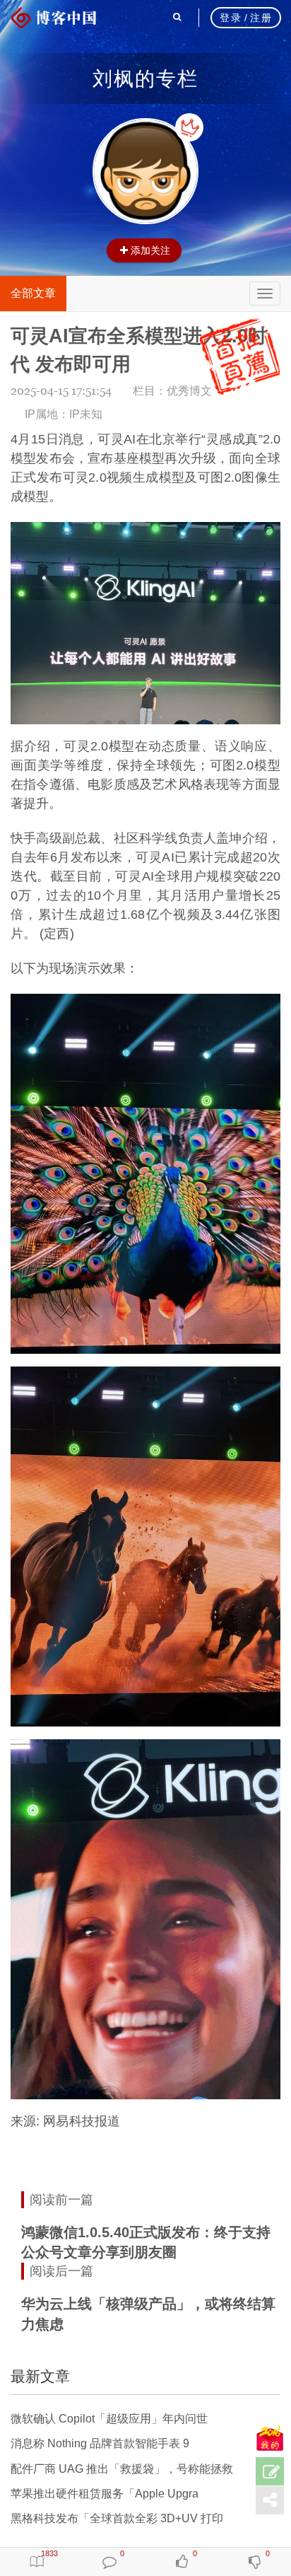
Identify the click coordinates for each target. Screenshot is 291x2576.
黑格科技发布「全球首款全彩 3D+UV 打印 (117, 2518)
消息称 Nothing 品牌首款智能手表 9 (100, 2443)
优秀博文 (189, 391)
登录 (231, 18)
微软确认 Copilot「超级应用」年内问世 (109, 2419)
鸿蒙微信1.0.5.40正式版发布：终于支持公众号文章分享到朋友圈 (146, 2243)
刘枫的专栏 (145, 79)
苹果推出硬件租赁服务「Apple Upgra (105, 2494)
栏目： (172, 391)
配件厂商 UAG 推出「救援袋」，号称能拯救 (122, 2469)
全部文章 (33, 293)
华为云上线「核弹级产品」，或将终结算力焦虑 (148, 2314)
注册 (261, 18)
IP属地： (64, 414)
